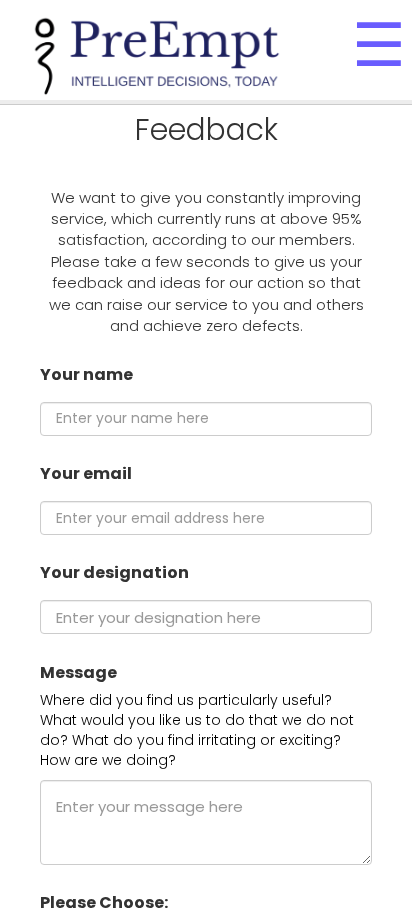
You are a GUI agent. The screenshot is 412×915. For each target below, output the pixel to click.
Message (78, 673)
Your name (86, 375)
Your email (86, 474)
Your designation (114, 573)
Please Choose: (104, 903)
